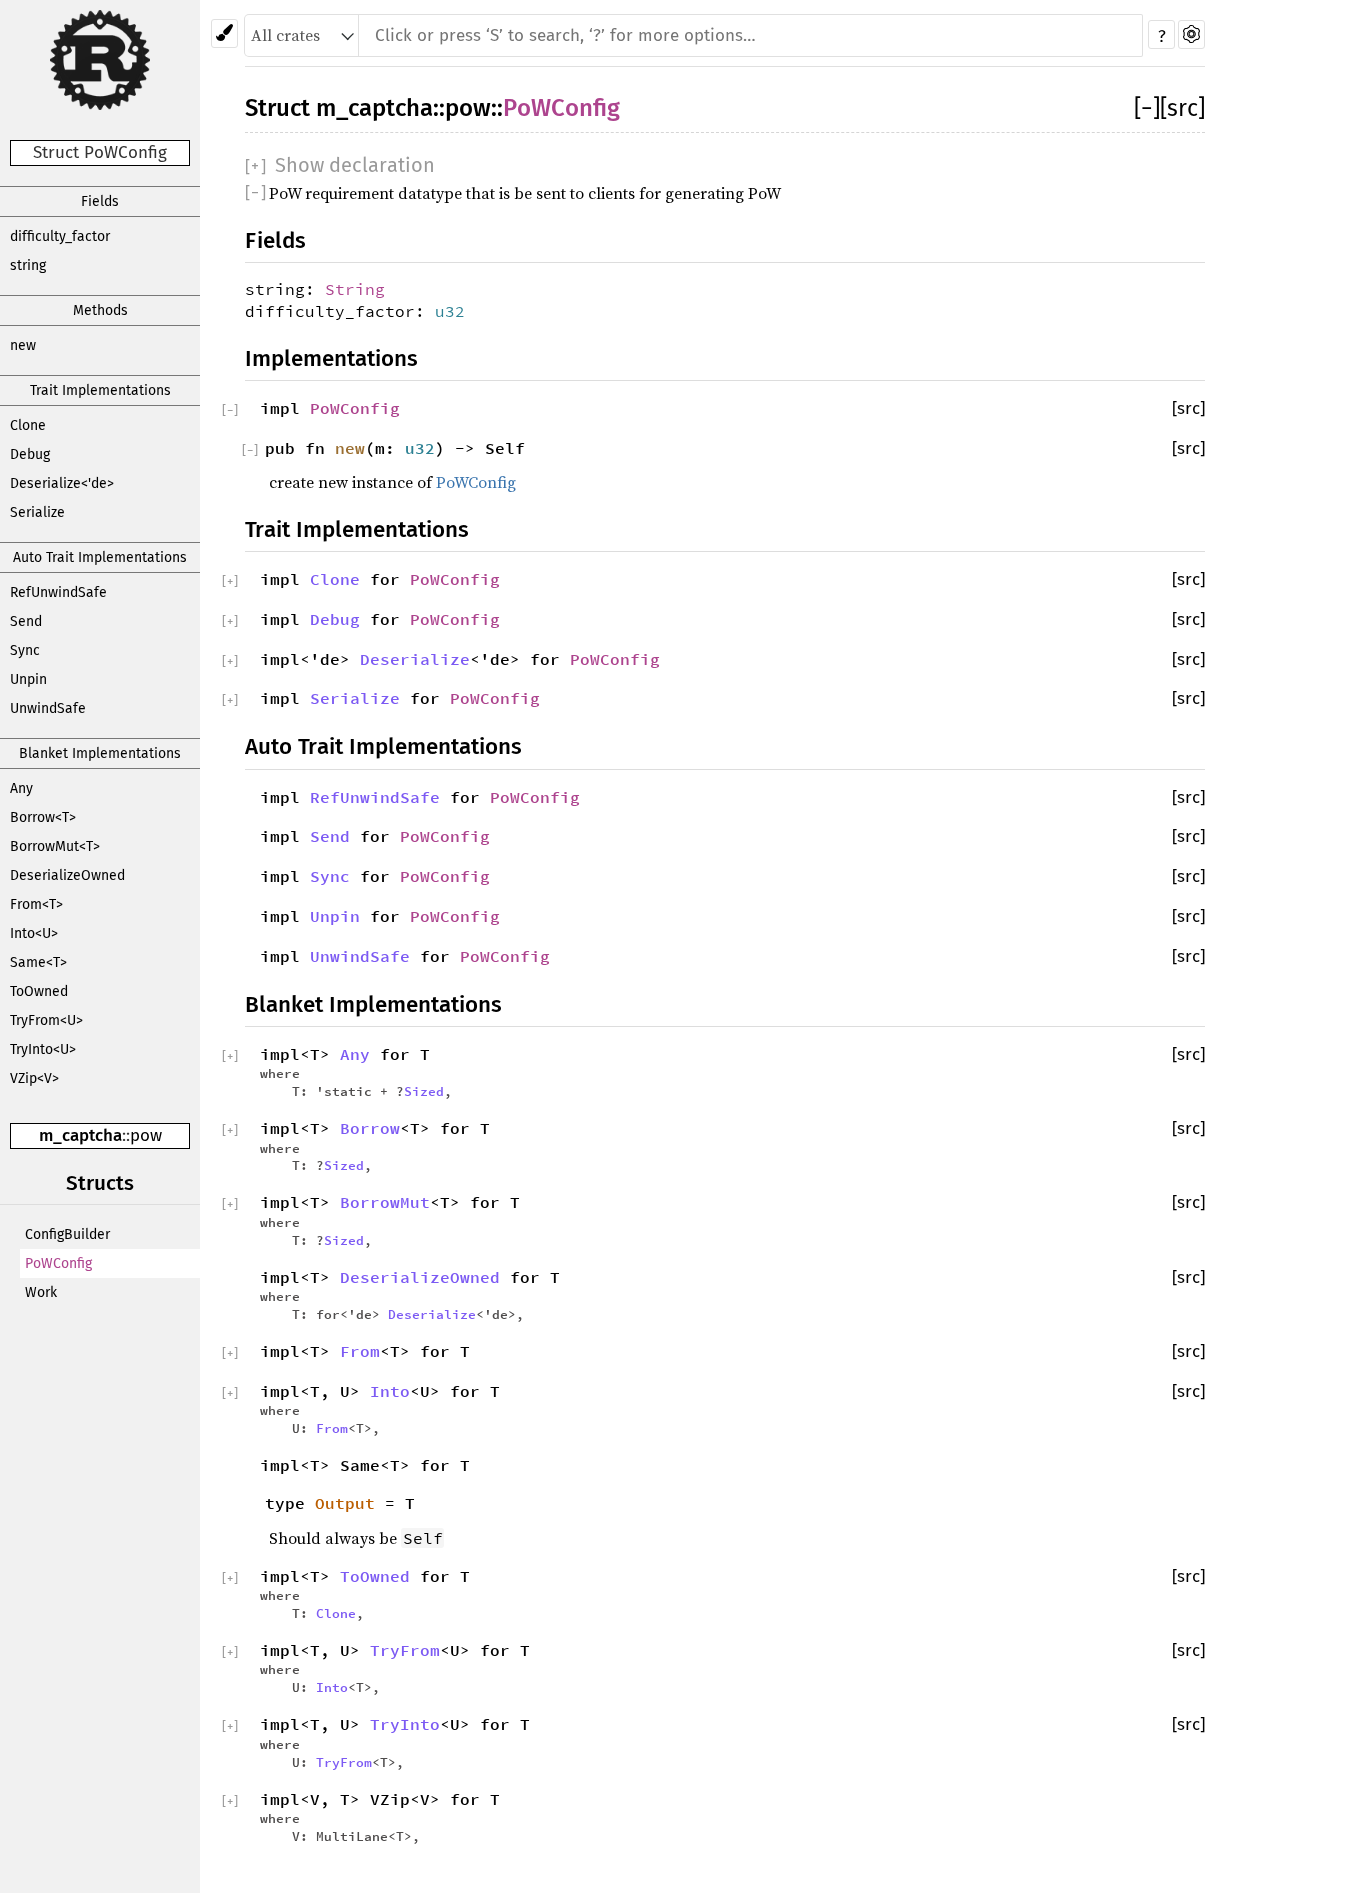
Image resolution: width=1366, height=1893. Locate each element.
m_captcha (80, 1135)
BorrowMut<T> (55, 846)
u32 (450, 311)
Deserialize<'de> (62, 483)
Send (26, 621)
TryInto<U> (43, 1049)
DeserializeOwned (67, 875)
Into (390, 1391)
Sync (25, 650)
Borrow (370, 1128)
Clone (28, 425)
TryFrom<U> (46, 1020)
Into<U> (34, 933)
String (355, 289)
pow (146, 1135)
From (360, 1351)
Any (21, 788)
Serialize (37, 512)
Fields (100, 201)
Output (345, 1503)
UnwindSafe (48, 708)
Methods (100, 310)
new (23, 345)
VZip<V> (34, 1078)
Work (41, 1292)
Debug (30, 454)
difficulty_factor (60, 236)
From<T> (36, 904)
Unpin (28, 679)
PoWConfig (58, 1263)
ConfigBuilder (67, 1234)
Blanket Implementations (100, 753)
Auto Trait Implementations (100, 557)
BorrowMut (385, 1202)
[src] (1182, 108)
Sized (424, 1091)
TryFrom (405, 1650)
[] (1147, 108)
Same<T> (38, 962)
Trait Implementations (100, 390)
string (28, 265)
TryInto (405, 1724)
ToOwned (39, 991)
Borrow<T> (43, 817)
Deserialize (415, 659)
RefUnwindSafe (58, 592)
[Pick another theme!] (224, 33)
